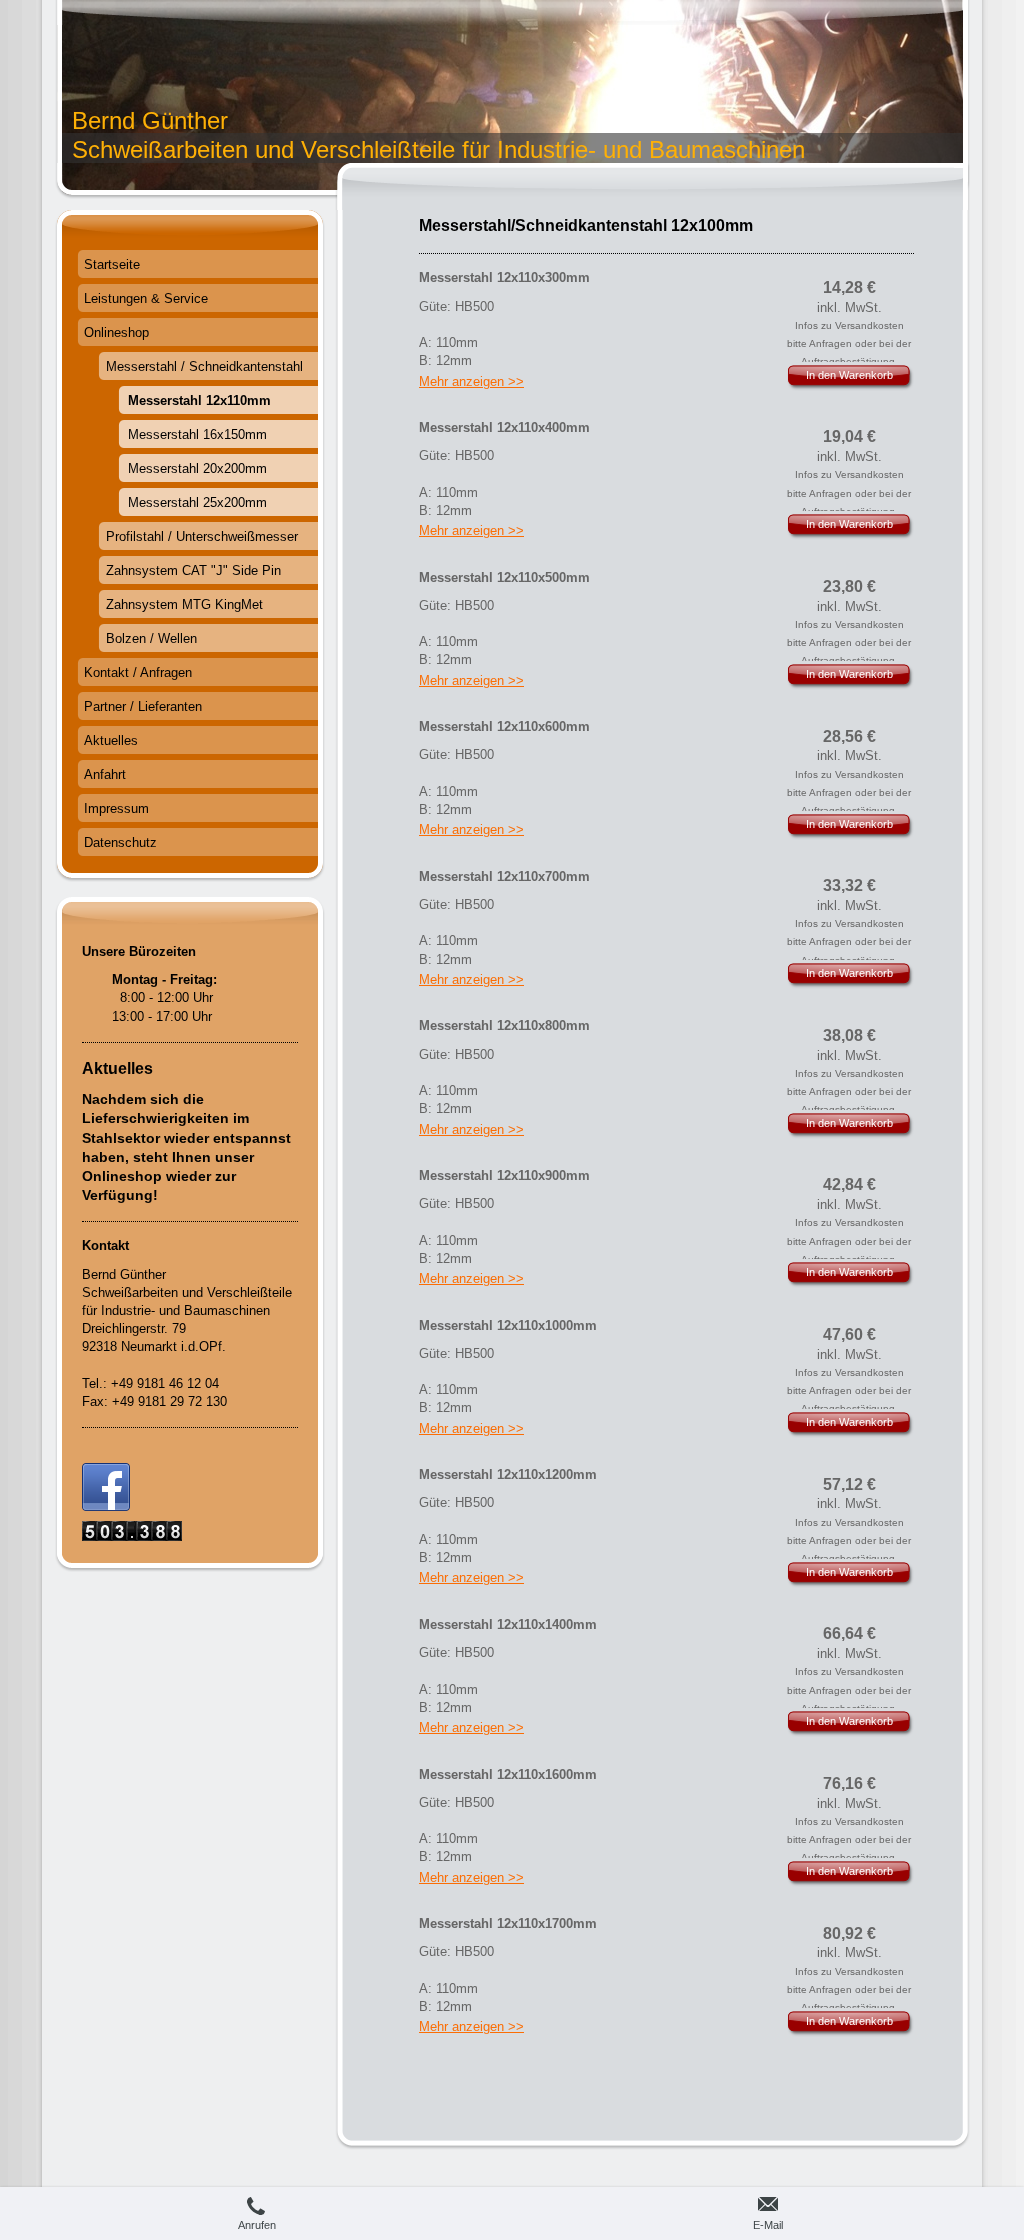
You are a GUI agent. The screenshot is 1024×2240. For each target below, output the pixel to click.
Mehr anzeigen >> (471, 381)
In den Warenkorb (849, 375)
